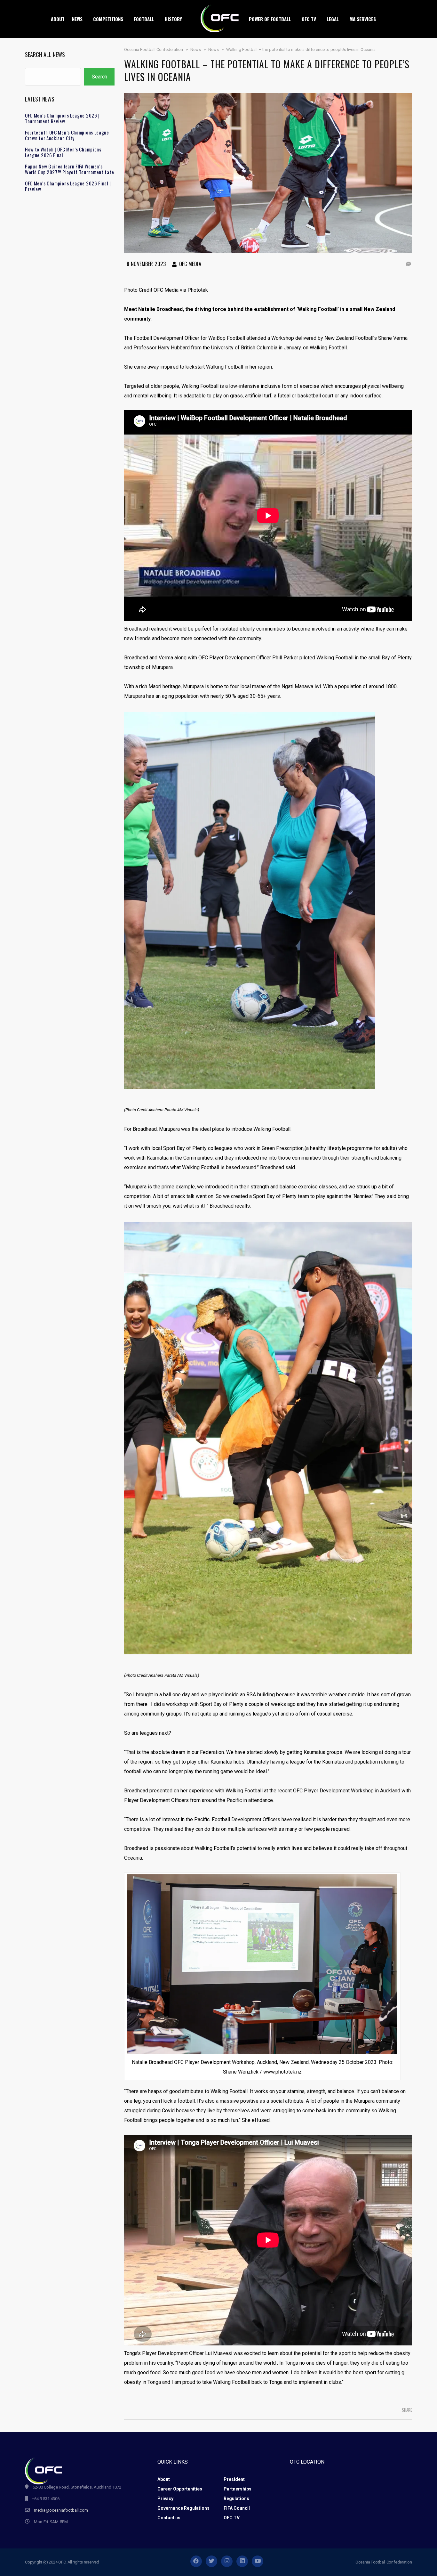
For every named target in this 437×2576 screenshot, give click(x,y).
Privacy (165, 2499)
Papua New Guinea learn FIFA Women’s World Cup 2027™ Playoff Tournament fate (69, 169)
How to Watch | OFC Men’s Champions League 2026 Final (63, 152)
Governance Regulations (183, 2508)
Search (99, 77)
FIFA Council (237, 2508)
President (234, 2479)
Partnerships (238, 2489)
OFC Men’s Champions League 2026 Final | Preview (68, 186)
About (164, 2479)
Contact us (169, 2518)
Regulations (236, 2499)
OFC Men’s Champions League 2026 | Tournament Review (62, 118)
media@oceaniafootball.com (61, 2510)
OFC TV (232, 2518)
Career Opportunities (180, 2489)
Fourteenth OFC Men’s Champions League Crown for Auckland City (67, 135)
